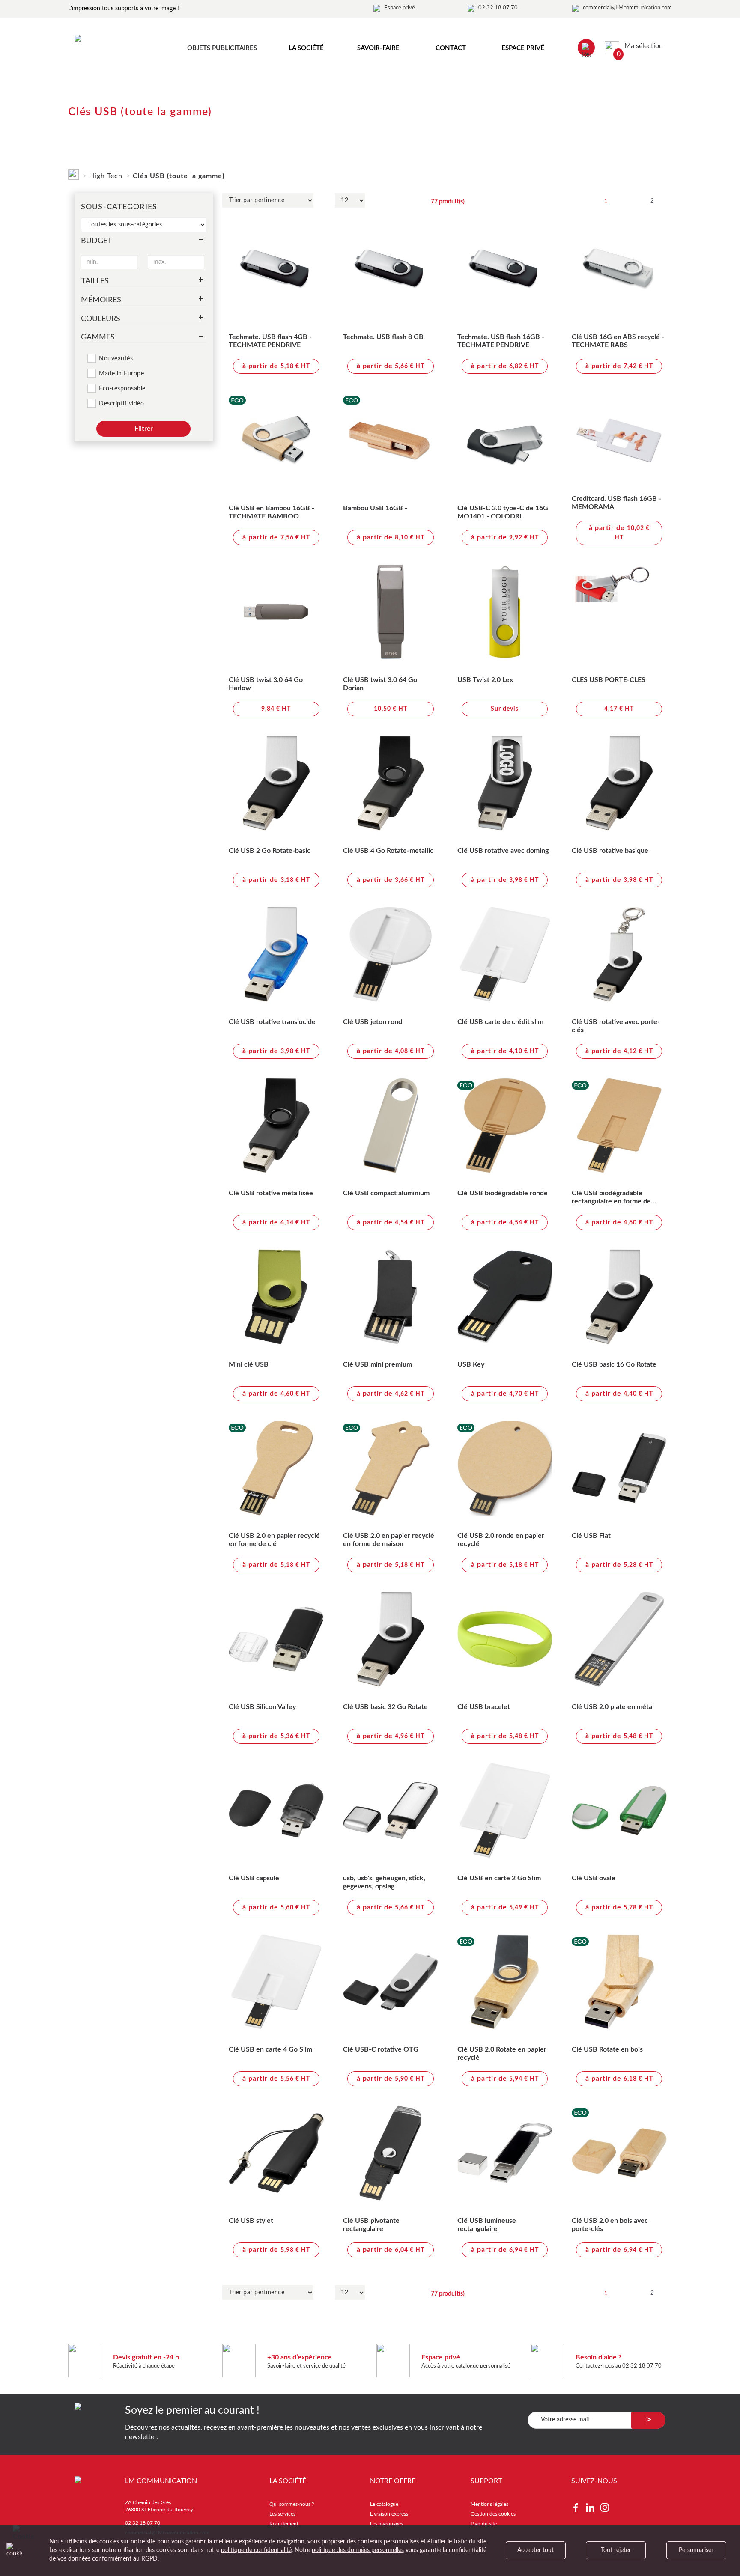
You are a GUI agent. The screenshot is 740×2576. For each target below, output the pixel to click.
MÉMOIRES (101, 300)
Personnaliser (696, 2550)
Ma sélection (640, 46)
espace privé (523, 48)
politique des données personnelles (358, 2550)
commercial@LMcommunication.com (627, 8)
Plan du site (484, 2524)
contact (451, 48)
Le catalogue (384, 2504)
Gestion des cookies (493, 2514)
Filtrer (144, 429)
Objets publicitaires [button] (222, 48)
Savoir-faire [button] (378, 48)
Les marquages (386, 2524)
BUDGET (97, 241)
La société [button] (306, 48)
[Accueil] (73, 173)
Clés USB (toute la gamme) (179, 176)
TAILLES (95, 281)
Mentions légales (489, 2504)
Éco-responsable (122, 389)
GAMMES (98, 337)
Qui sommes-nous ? (292, 2504)
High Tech (106, 176)
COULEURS (101, 319)
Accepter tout (536, 2550)
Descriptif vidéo (121, 404)
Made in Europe (121, 374)
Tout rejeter (616, 2550)
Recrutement (284, 2524)
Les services (282, 2514)
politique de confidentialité (256, 2550)
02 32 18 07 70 (498, 8)
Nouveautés (116, 359)
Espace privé (400, 8)
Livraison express (389, 2514)
